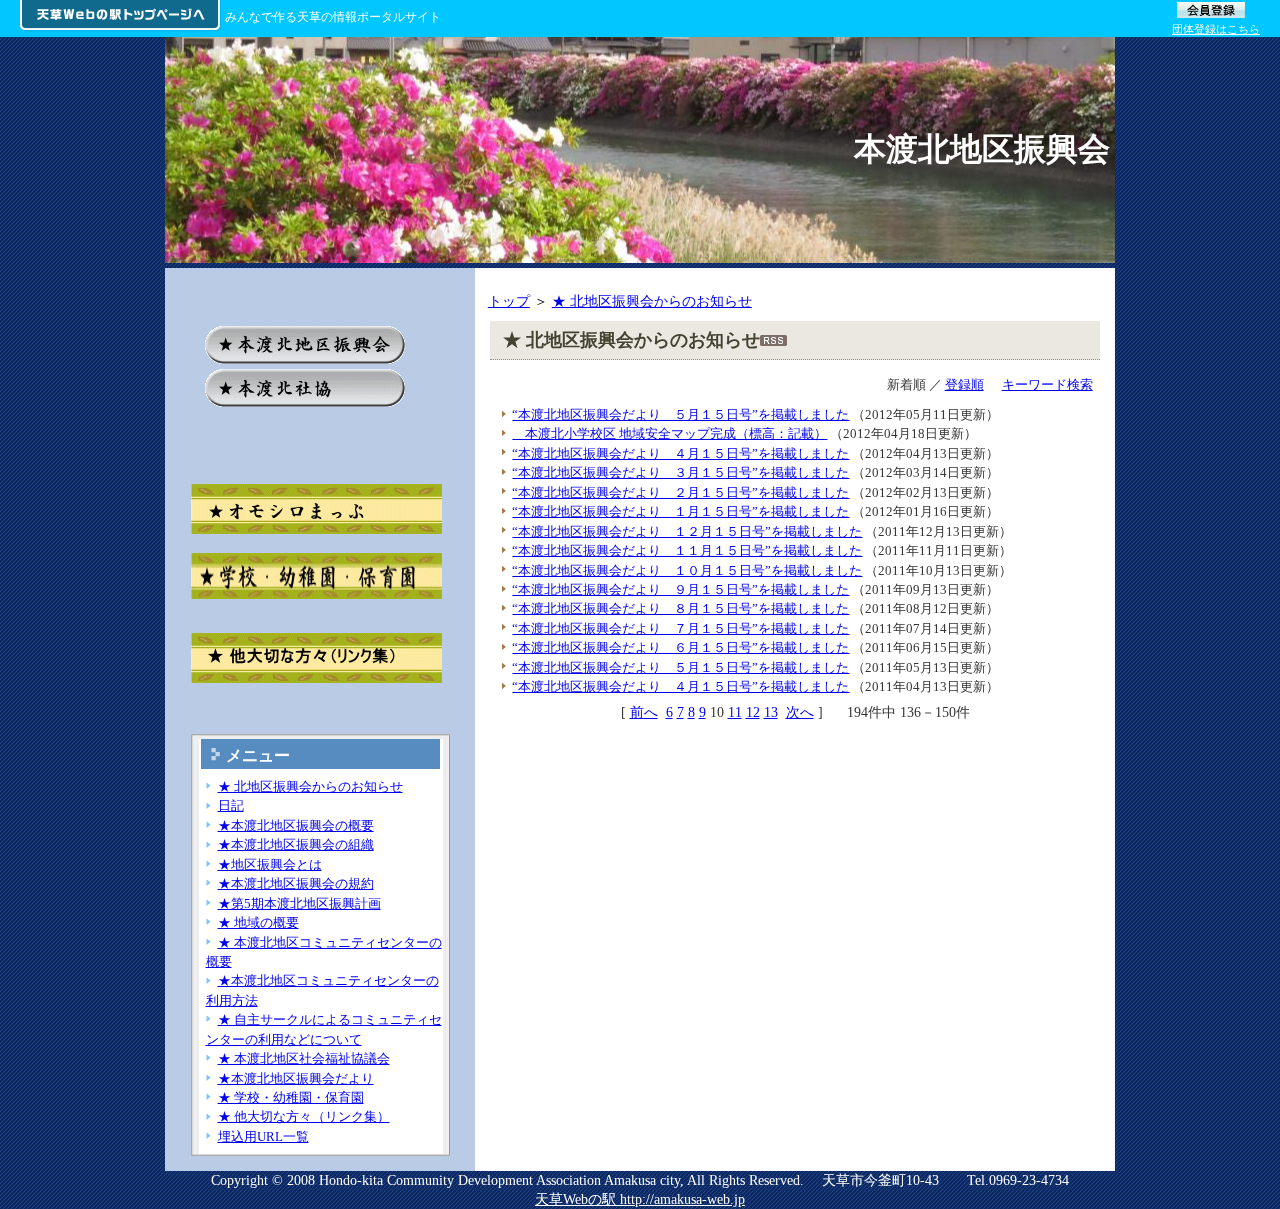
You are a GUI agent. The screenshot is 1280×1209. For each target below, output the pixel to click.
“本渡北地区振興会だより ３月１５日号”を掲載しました (680, 472)
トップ (509, 301)
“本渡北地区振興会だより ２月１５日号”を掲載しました (680, 492)
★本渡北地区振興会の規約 (296, 883)
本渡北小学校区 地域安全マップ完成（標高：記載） (669, 433)
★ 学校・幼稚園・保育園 (291, 1097)
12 (753, 712)
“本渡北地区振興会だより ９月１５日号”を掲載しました (680, 589)
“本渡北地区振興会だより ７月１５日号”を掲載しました (680, 628)
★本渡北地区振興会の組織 (296, 844)
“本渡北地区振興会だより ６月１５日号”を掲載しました (680, 647)
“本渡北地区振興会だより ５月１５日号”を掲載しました (680, 414)
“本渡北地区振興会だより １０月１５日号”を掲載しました (687, 570)
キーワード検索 (1047, 384)
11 (735, 712)
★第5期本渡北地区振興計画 (299, 903)
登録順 (964, 384)
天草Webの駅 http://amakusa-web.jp (640, 1199)
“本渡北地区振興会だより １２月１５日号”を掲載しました (687, 531)
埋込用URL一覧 (263, 1136)
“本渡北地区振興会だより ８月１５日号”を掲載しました (680, 608)
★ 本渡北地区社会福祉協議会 (304, 1058)
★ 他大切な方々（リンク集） (304, 1116)
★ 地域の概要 (258, 922)
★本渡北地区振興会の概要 (296, 825)
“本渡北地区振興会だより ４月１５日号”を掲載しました (680, 453)
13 (771, 712)
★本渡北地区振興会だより (296, 1078)
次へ (800, 712)
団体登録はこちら (1216, 29)
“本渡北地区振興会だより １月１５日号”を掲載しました (680, 511)
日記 (231, 805)
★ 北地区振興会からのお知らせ (652, 301)
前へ (644, 712)
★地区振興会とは (270, 864)
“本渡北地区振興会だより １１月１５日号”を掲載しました (687, 550)
